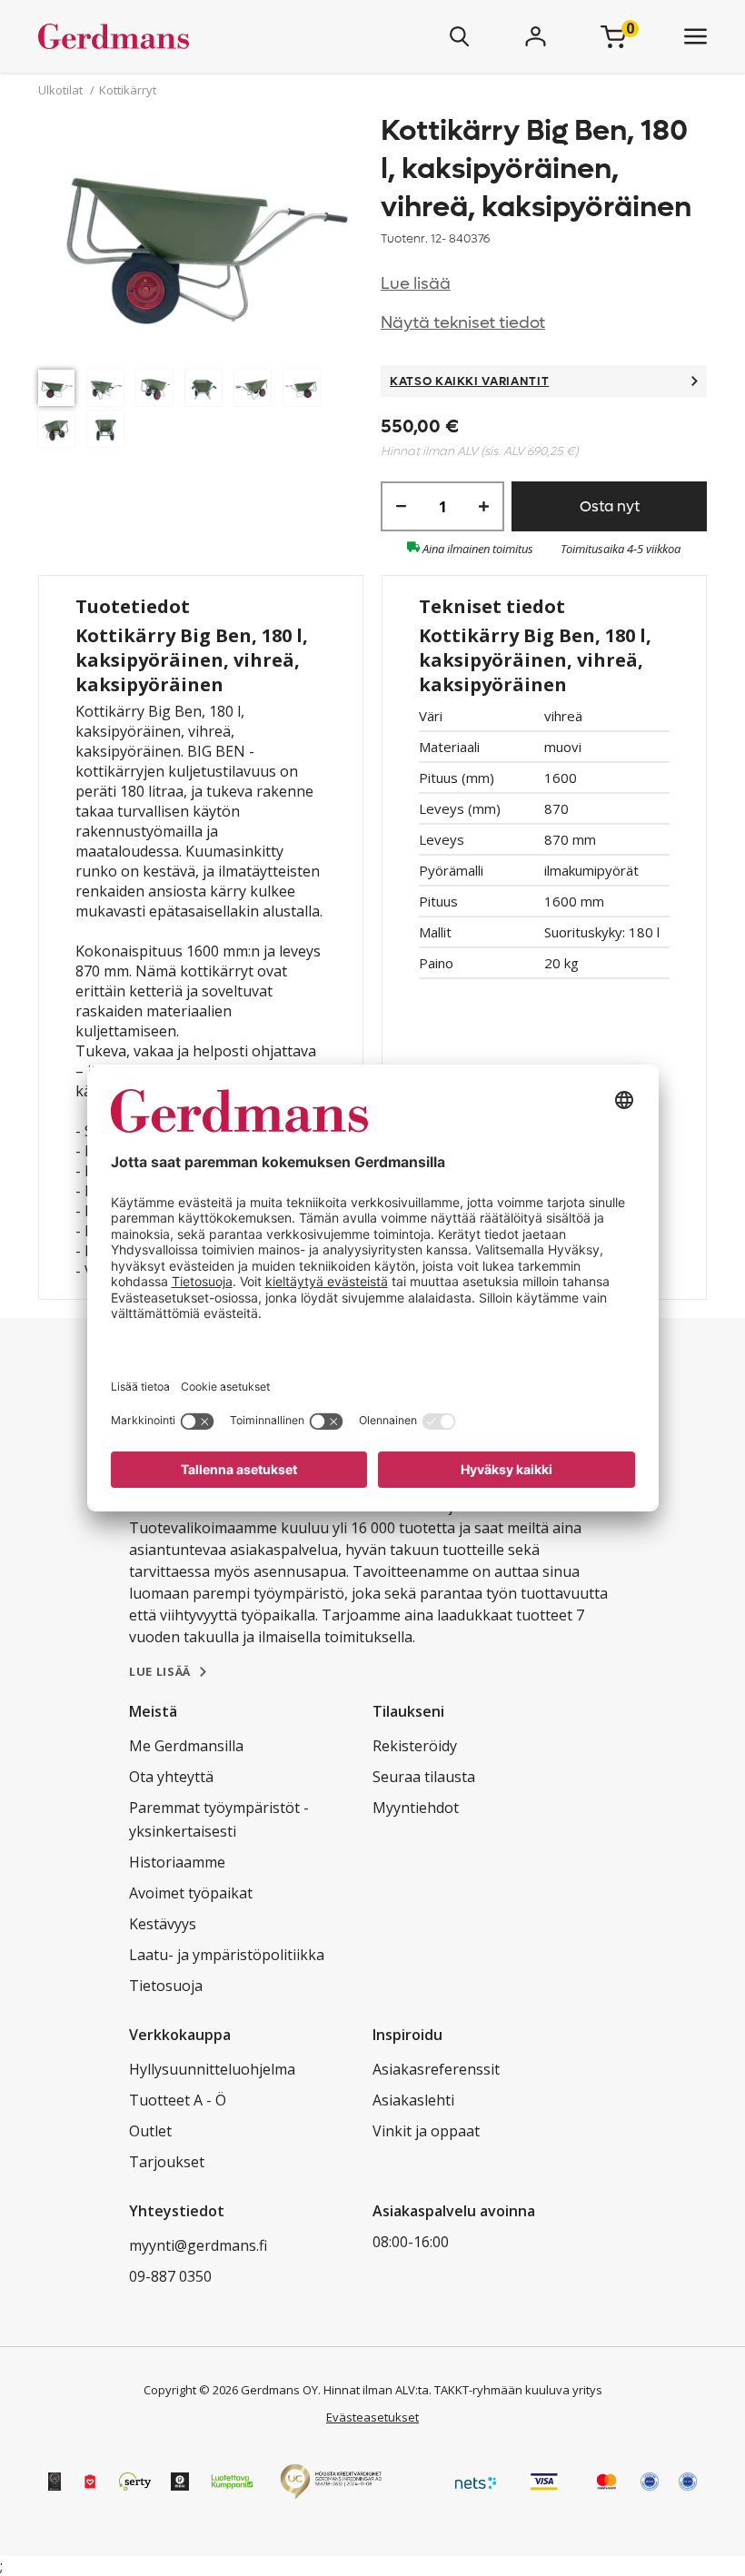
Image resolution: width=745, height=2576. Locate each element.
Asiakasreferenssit (436, 2069)
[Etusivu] (167, 36)
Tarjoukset (167, 2162)
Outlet (150, 2131)
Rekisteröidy (415, 1746)
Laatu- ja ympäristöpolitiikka (227, 1955)
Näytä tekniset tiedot (463, 323)
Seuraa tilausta (424, 1777)
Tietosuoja (166, 1986)
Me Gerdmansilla (186, 1746)
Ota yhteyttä (171, 1777)
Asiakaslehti (413, 2100)
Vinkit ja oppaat (426, 2131)
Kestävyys (163, 1924)
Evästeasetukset (372, 2417)
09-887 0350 (170, 2276)
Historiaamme (177, 1862)
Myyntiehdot (416, 1808)
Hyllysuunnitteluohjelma (212, 2069)
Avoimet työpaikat (191, 1893)
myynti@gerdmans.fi (198, 2245)
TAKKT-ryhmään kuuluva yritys (518, 2390)
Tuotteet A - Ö (178, 2100)
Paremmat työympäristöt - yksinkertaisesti (219, 1819)
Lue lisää (416, 284)
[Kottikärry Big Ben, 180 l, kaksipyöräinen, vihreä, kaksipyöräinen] (201, 236)
